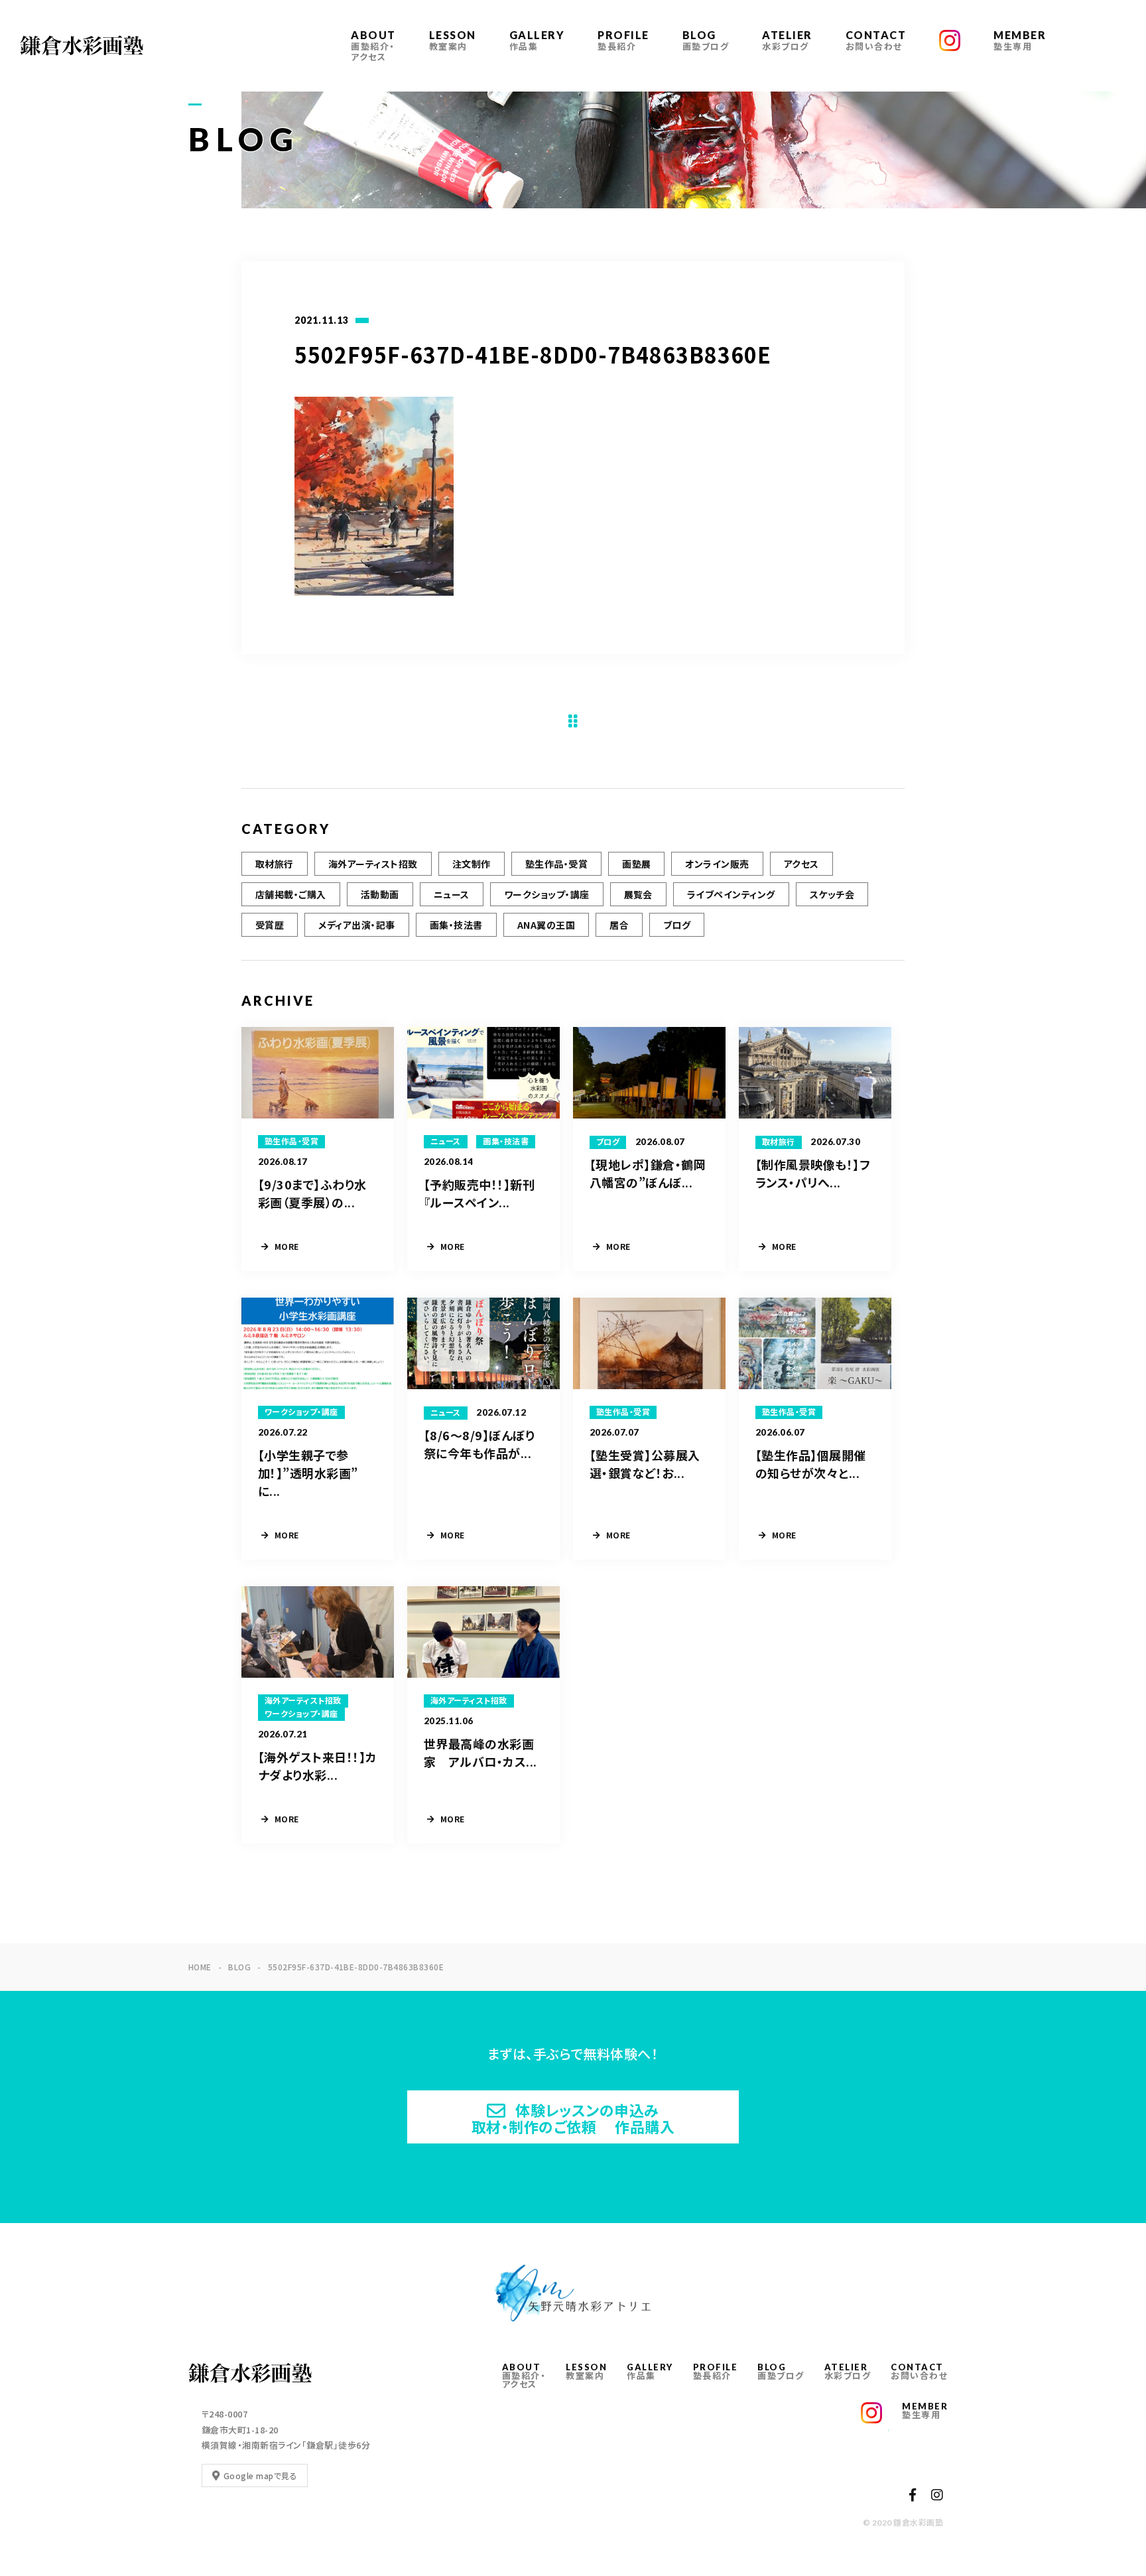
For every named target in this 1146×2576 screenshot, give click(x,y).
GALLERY (537, 40)
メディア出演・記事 (356, 925)
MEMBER (1020, 40)
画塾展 (636, 864)
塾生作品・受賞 (556, 864)
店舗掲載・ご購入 (291, 894)
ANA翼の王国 (546, 925)
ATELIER (787, 40)
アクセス (801, 864)
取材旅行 (275, 864)
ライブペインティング (731, 894)
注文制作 (472, 864)
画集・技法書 (456, 925)
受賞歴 (270, 925)
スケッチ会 (832, 894)
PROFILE (623, 40)
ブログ (677, 925)
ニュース (452, 894)
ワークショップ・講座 (547, 894)
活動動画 (380, 894)
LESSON (453, 40)
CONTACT (876, 40)
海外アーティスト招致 (373, 864)
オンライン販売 (717, 864)
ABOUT (373, 45)
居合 (619, 925)
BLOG (706, 40)
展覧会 (638, 894)
